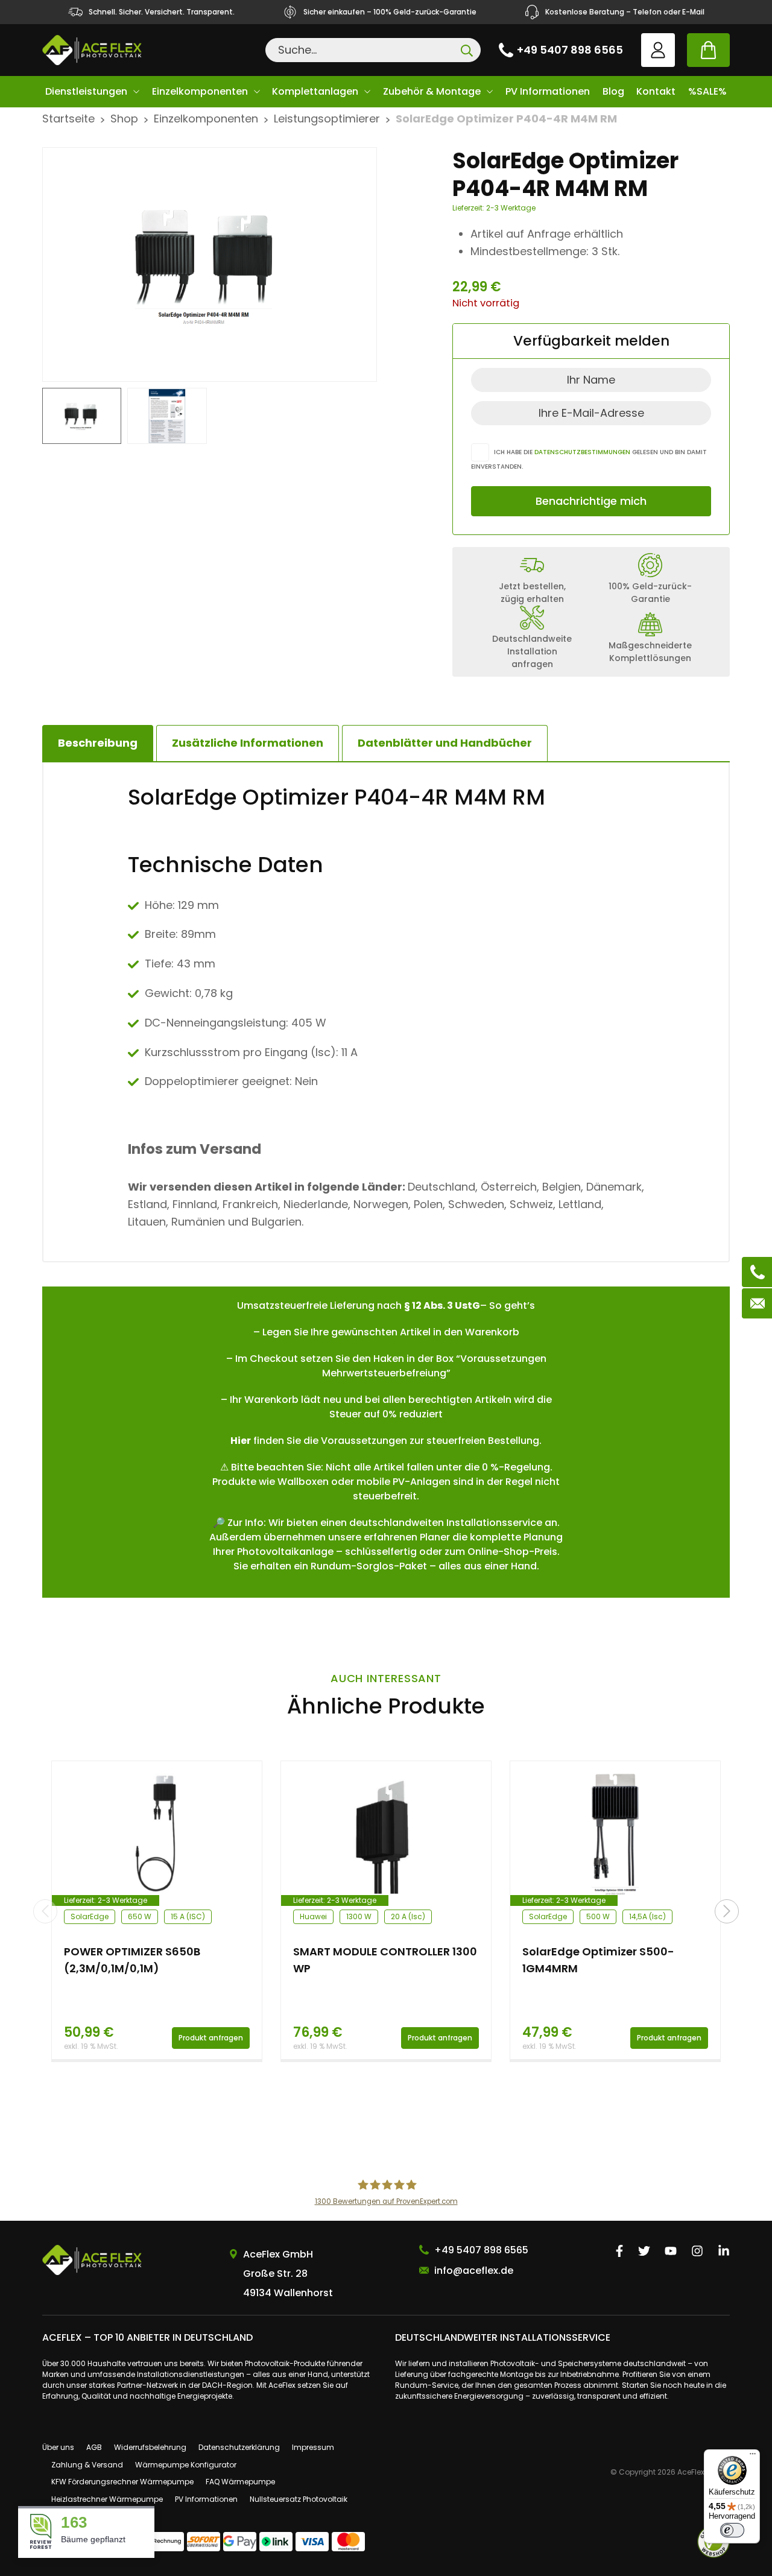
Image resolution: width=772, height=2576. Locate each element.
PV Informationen (548, 91)
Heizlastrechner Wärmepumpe (107, 2499)
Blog (613, 91)
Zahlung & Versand (87, 2465)
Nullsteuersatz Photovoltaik (299, 2499)
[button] (727, 1911)
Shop (124, 119)
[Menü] (753, 2457)
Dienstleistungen (86, 91)
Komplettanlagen (315, 91)
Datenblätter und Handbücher (445, 743)
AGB (94, 2447)
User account (658, 50)
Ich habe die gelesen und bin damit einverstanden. (589, 459)
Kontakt (656, 91)
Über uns (58, 2447)
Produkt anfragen (211, 2038)
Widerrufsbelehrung (150, 2447)
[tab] (248, 743)
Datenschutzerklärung (239, 2447)
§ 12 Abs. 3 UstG (442, 1305)
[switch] (732, 2530)
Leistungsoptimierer (327, 119)
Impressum (313, 2447)
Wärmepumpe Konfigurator (186, 2465)
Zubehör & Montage (432, 91)
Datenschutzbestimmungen (582, 452)
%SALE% (707, 91)
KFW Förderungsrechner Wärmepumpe (122, 2482)
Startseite (68, 119)
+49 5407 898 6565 (570, 50)
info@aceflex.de (474, 2271)
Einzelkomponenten (200, 91)
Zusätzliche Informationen (248, 743)
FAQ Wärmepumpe (240, 2482)
